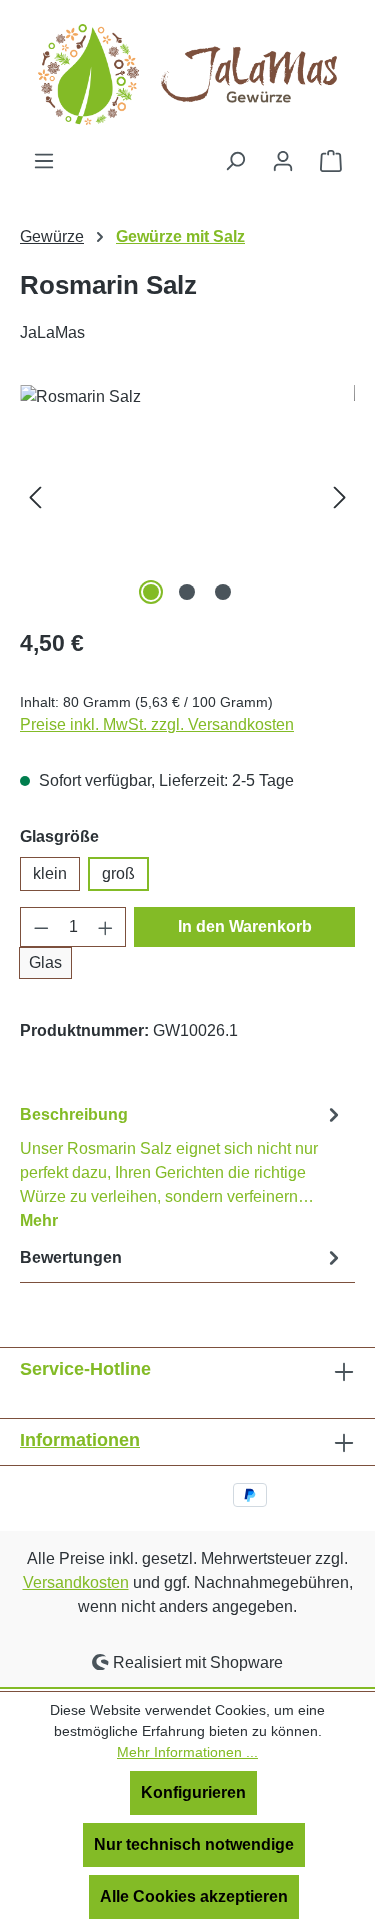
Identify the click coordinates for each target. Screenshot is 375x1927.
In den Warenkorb (245, 926)
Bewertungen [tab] (71, 1257)
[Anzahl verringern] (41, 927)
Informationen (80, 1440)
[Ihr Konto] (283, 161)
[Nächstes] (340, 497)
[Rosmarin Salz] (187, 497)
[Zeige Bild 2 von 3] (187, 592)
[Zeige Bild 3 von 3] (223, 592)
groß (118, 873)
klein (50, 873)
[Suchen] (235, 161)
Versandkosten (76, 1582)
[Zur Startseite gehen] (188, 74)
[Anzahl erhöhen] (106, 927)
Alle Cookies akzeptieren (194, 1896)
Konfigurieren (193, 1792)
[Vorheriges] (35, 497)
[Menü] (44, 161)
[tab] (182, 1166)
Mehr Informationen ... (187, 1752)
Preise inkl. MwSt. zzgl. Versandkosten (157, 724)
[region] (187, 497)
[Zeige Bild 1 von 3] (151, 592)
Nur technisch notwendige (194, 1844)
